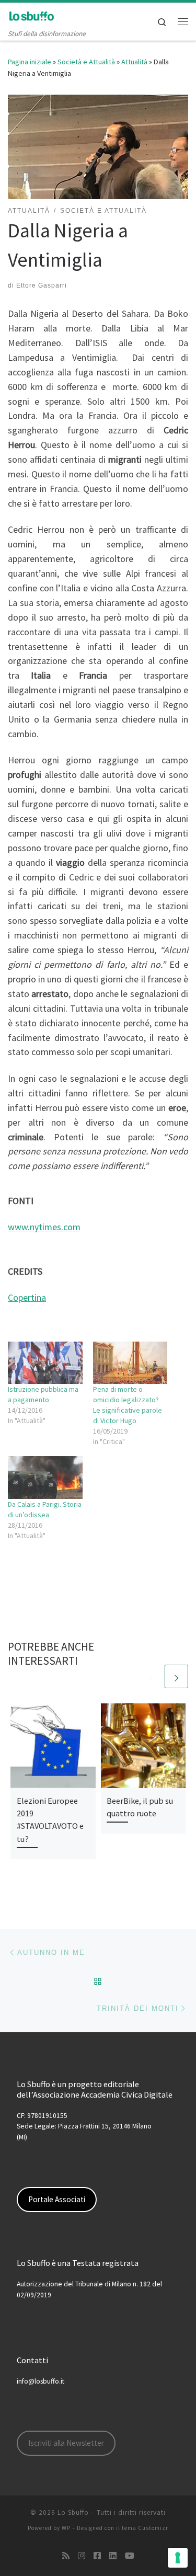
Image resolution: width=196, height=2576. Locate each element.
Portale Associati (57, 2199)
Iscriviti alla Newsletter (66, 2443)
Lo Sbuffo (73, 2512)
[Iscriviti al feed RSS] (66, 2556)
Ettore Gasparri (42, 285)
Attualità (134, 62)
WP (66, 2528)
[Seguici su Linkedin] (113, 2556)
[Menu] (183, 21)
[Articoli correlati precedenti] (151, 1676)
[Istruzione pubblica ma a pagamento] (45, 1363)
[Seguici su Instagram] (82, 2556)
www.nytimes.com (44, 1227)
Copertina (27, 1297)
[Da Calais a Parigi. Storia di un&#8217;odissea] (45, 1477)
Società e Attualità (86, 62)
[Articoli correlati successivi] (176, 1676)
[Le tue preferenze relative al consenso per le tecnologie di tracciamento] (178, 2558)
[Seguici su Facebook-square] (97, 2556)
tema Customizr (145, 2528)
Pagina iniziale (30, 62)
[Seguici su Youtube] (130, 2556)
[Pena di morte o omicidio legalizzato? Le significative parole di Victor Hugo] (130, 1363)
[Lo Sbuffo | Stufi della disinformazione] (31, 15)
